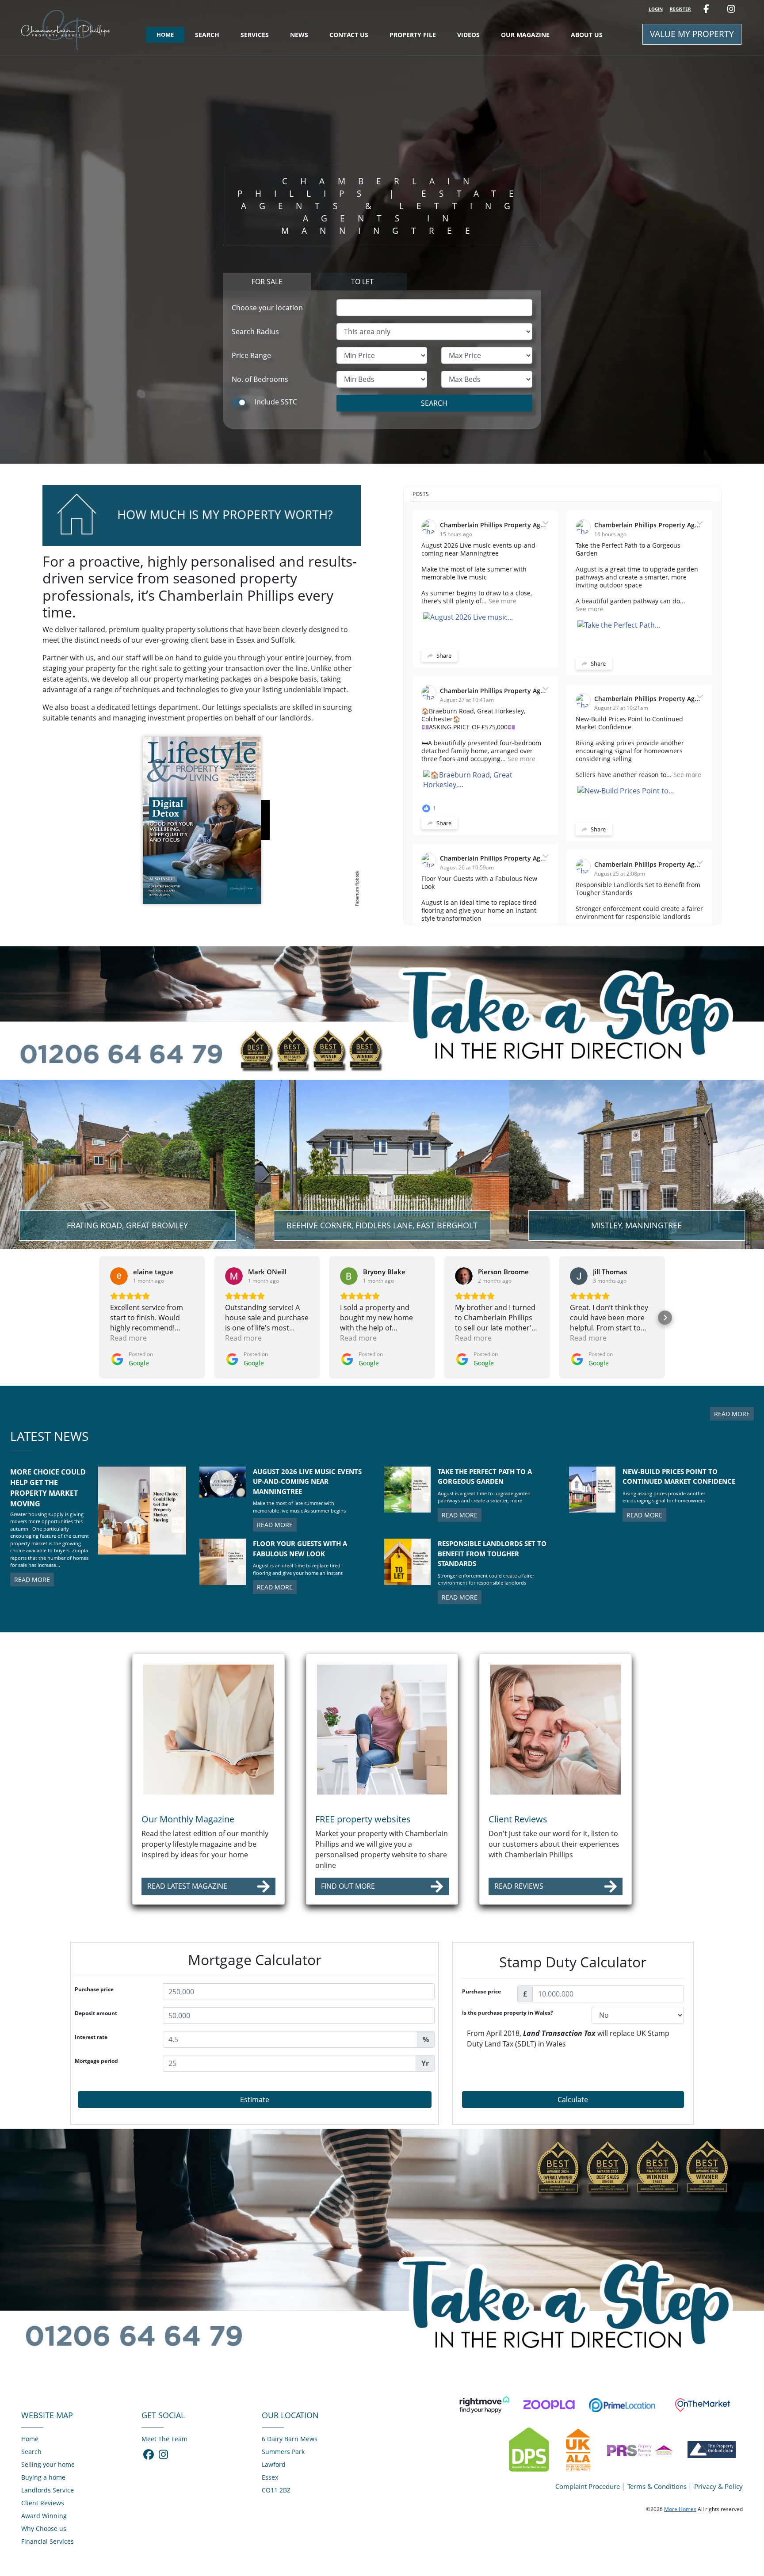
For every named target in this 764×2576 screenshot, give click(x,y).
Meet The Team (164, 2439)
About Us (587, 35)
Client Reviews (43, 2503)
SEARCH (434, 403)
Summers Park (283, 2452)
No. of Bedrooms (260, 379)
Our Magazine (525, 35)
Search (207, 35)
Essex (270, 2477)
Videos (468, 35)
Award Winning (44, 2516)
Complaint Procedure (588, 2486)
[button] (99, 1318)
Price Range (251, 355)
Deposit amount (96, 2013)
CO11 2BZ (276, 2490)
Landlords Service (48, 2490)
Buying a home (43, 2477)
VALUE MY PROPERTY (692, 34)
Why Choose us (44, 2528)
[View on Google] (119, 1276)
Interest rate (91, 2037)
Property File (413, 35)
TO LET (362, 282)
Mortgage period (96, 2061)
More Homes (680, 2509)
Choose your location (267, 308)
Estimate (255, 2100)
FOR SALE (267, 282)
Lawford (274, 2464)
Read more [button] (128, 1338)
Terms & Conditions (657, 2486)
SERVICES (255, 35)
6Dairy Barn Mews (290, 2439)
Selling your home (48, 2464)
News (299, 35)
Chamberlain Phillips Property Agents (497, 525)
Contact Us (349, 35)
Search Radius (255, 332)
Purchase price (94, 1989)
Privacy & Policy (718, 2486)
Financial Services (48, 2541)
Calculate (573, 2100)
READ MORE (732, 1414)
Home (30, 2439)
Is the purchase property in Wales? (508, 2013)
